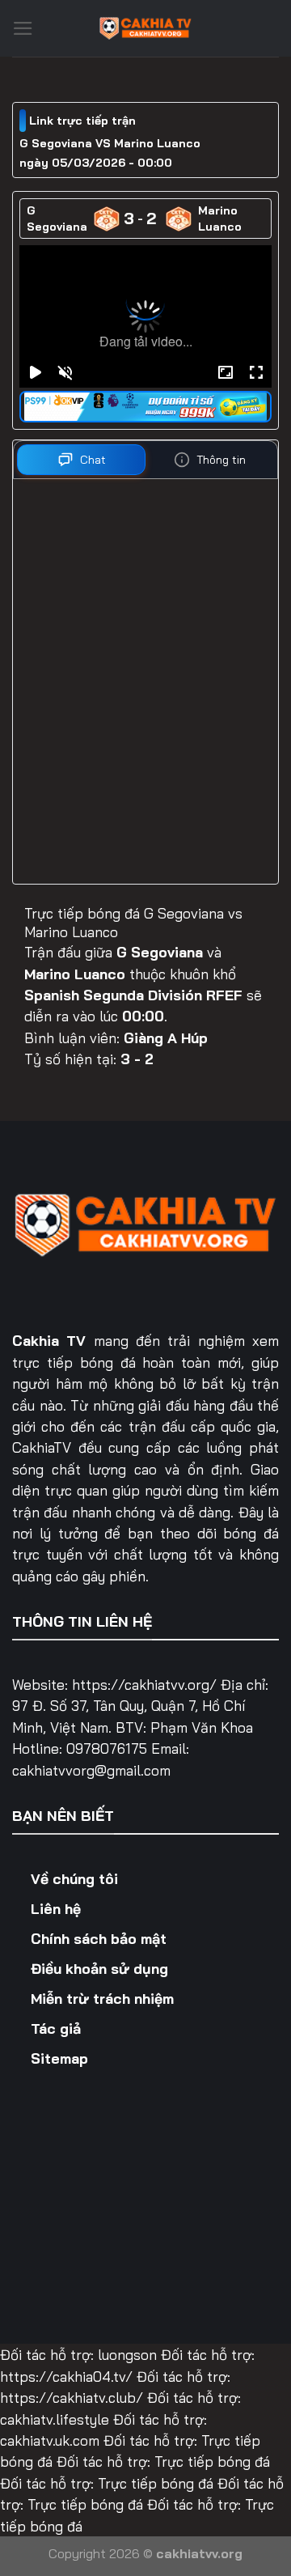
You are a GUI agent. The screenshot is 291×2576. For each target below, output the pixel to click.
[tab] (81, 460)
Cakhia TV (49, 1340)
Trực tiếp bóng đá (212, 2461)
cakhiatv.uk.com (50, 2440)
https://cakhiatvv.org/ (144, 1684)
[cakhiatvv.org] (145, 28)
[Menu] (23, 28)
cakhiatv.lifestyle (55, 2419)
